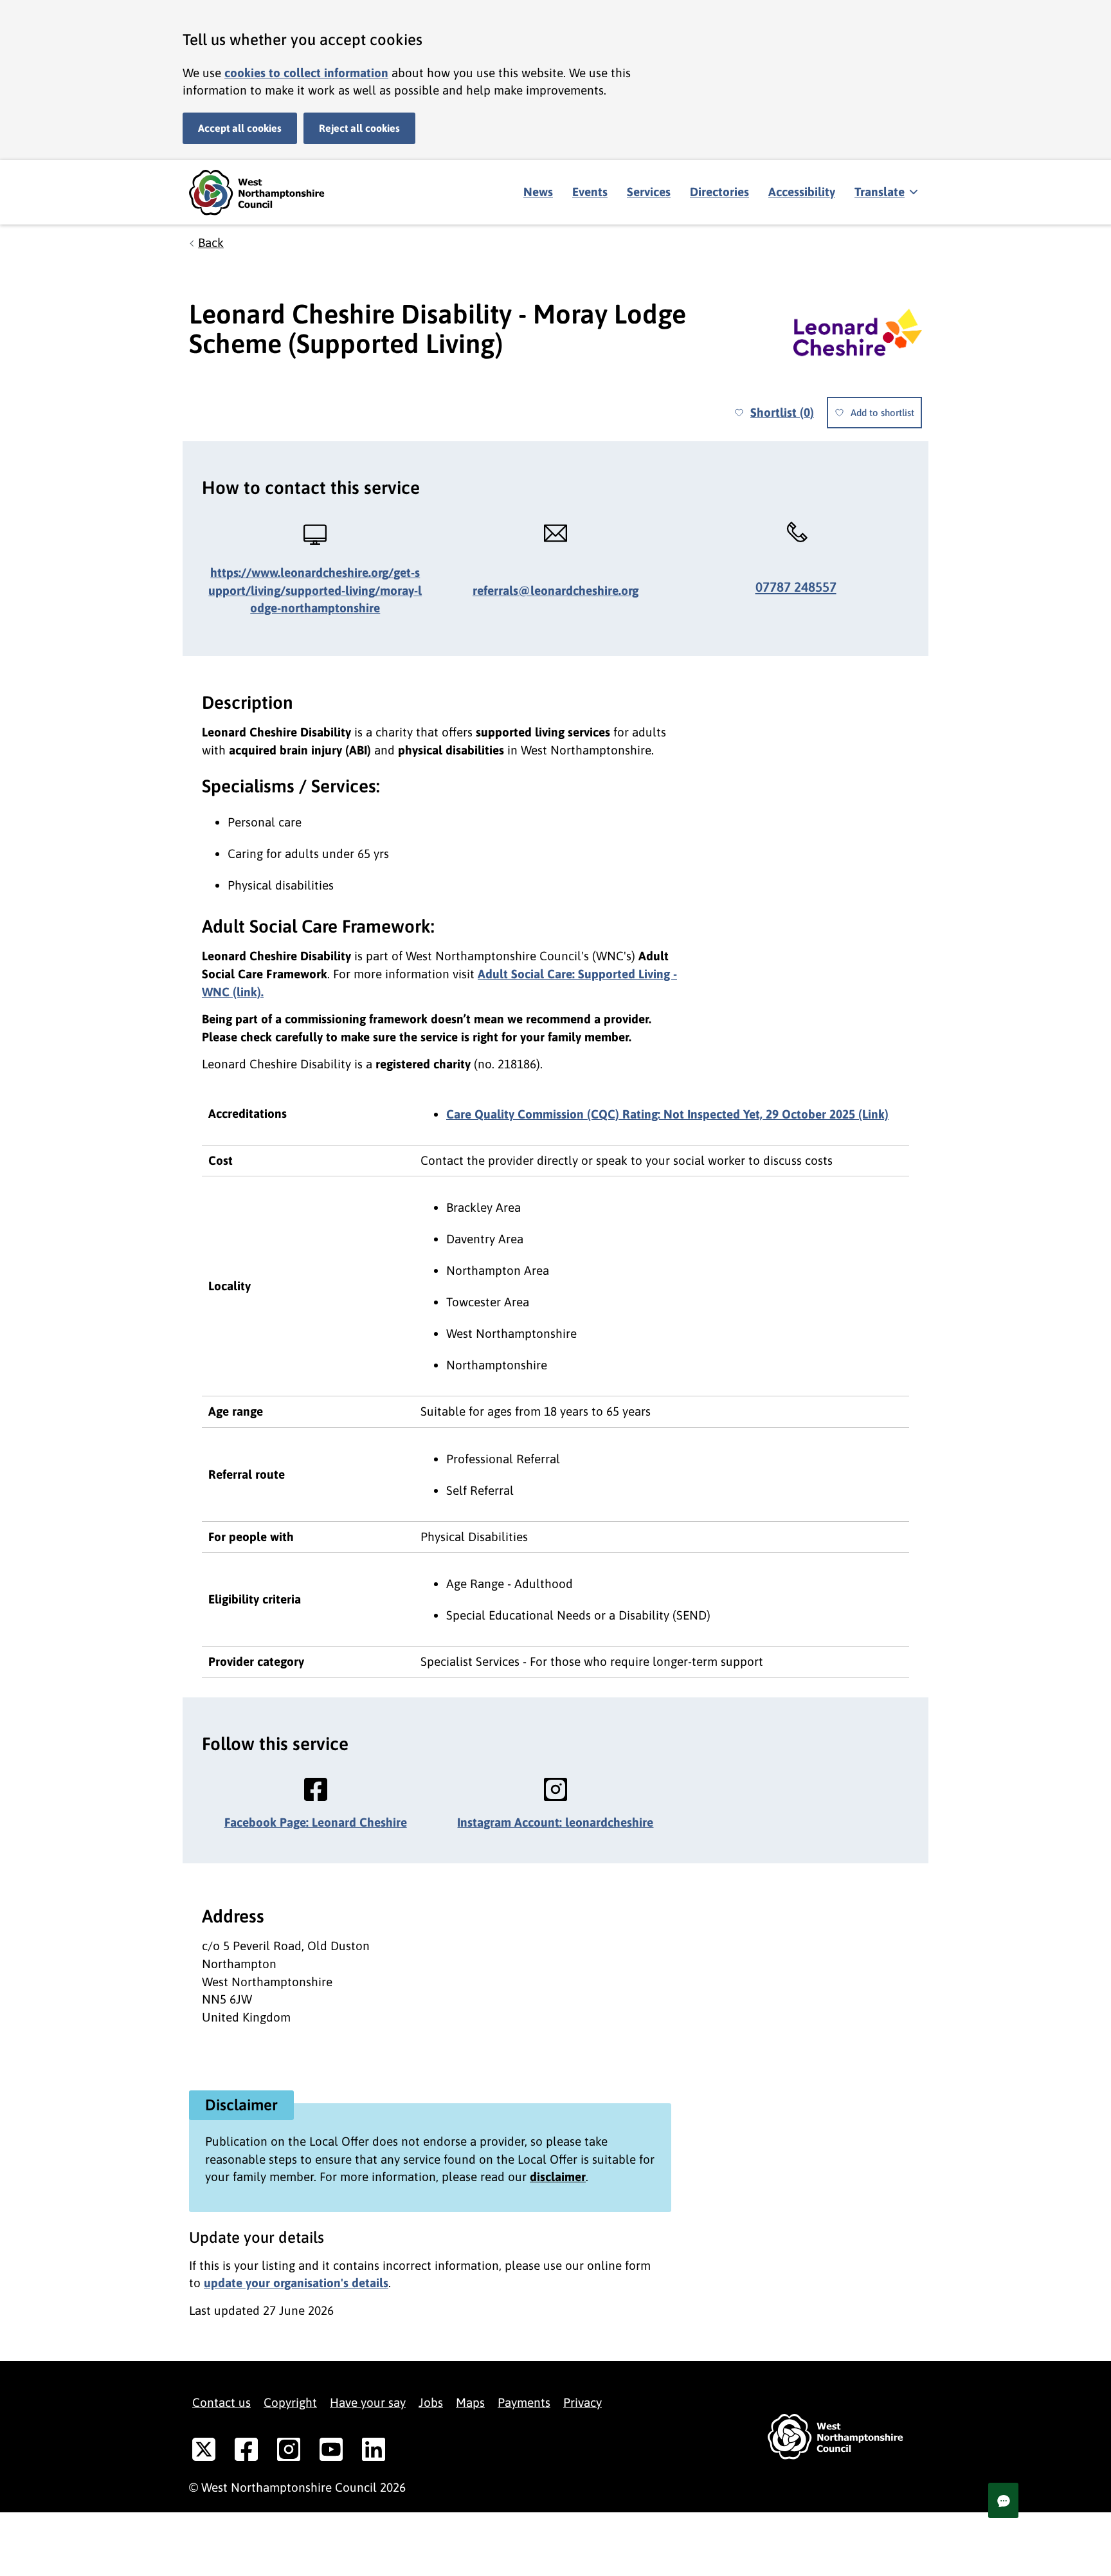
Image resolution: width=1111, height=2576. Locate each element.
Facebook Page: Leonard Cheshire (316, 1822)
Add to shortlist (882, 413)
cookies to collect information (306, 73)
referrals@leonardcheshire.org (555, 590)
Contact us (221, 2402)
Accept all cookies (240, 128)
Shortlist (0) (782, 412)
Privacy (583, 2402)
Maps (470, 2402)
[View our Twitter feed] (204, 2452)
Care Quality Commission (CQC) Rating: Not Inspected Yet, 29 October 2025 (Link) (667, 1114)
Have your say (368, 2402)
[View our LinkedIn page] (374, 2452)
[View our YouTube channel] (331, 2452)
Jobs (431, 2402)
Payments (524, 2402)
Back (211, 242)
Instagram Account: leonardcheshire (555, 1822)
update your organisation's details (296, 2283)
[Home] (266, 193)
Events (590, 192)
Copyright (290, 2402)
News (538, 192)
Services (649, 192)
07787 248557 (796, 587)
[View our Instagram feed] (289, 2452)
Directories (719, 192)
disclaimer (558, 2177)
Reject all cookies (359, 128)
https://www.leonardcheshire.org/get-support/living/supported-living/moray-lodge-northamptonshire (315, 590)
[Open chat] (1003, 2500)
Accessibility (802, 192)
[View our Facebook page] (246, 2452)
